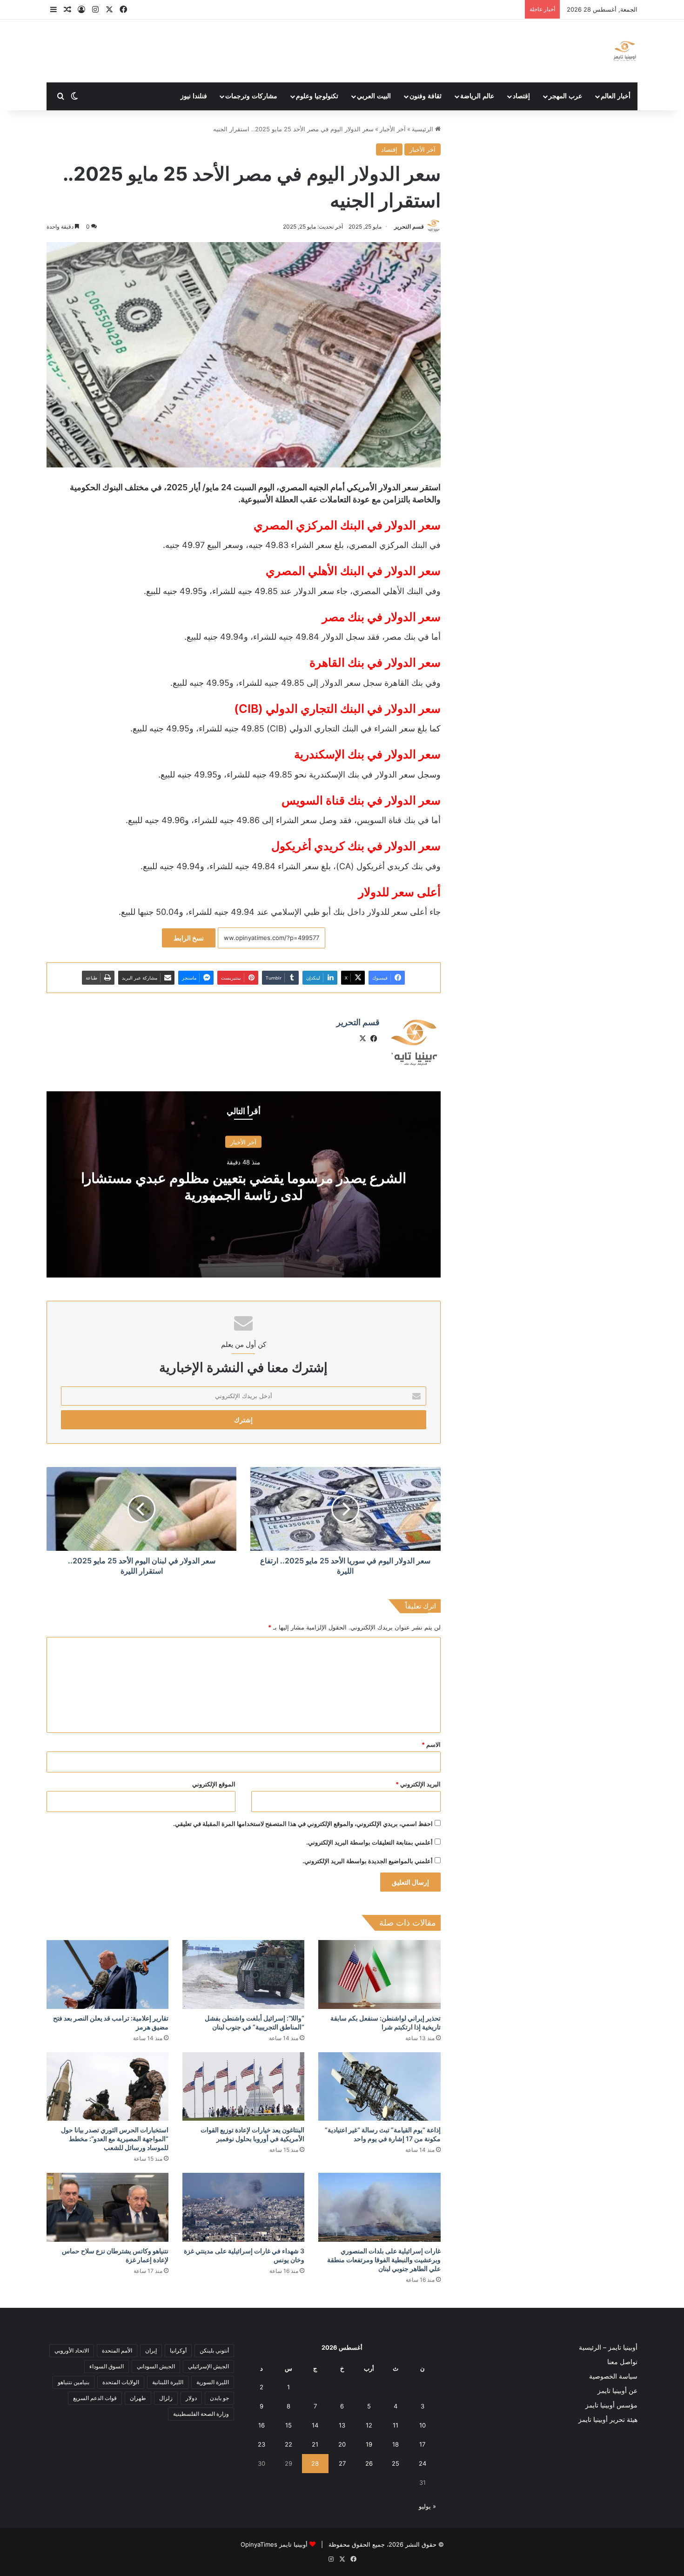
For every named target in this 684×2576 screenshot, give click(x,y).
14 (315, 2425)
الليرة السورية (213, 2382)
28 (315, 2463)
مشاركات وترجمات (251, 96)
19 (369, 2444)
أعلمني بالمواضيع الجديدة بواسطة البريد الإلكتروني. (368, 1861)
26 (369, 2463)
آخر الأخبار (393, 129)
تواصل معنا (622, 2362)
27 (342, 2463)
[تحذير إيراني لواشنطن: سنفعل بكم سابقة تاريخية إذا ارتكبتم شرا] (379, 1974)
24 (422, 2463)
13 (342, 2425)
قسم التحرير (409, 226)
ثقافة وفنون (426, 96)
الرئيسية (423, 129)
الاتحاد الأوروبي (72, 2350)
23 (262, 2444)
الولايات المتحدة (121, 2382)
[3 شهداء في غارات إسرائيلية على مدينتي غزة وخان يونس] (243, 2207)
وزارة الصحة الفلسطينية (201, 2414)
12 (369, 2425)
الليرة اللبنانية (168, 2382)
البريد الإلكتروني (418, 1784)
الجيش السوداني (156, 2366)
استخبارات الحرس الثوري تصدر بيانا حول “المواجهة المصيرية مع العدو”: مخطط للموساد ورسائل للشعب (115, 2139)
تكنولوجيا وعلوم (317, 96)
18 (396, 2444)
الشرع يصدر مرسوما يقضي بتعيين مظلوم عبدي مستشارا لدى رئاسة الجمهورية (244, 1186)
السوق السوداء (107, 2366)
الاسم (431, 1744)
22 (288, 2444)
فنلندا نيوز (194, 96)
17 (422, 2444)
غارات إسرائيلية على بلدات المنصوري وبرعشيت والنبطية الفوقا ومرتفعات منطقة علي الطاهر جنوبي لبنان (384, 2260)
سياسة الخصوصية (613, 2376)
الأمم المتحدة (117, 2350)
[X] (363, 1039)
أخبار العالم (616, 96)
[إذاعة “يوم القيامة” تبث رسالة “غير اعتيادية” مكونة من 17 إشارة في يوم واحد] (379, 2087)
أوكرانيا (178, 2350)
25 (396, 2463)
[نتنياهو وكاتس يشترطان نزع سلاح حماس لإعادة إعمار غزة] (107, 2207)
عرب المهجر (565, 96)
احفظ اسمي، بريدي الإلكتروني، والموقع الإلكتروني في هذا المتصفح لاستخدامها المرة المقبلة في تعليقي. (303, 1824)
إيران (151, 2350)
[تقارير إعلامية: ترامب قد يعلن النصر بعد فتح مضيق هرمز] (107, 1974)
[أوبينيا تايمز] (625, 51)
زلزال (166, 2398)
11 (396, 2425)
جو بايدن (219, 2398)
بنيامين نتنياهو (74, 2382)
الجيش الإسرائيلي (208, 2366)
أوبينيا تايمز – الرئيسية (608, 2347)
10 (422, 2425)
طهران (138, 2398)
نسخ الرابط (189, 938)
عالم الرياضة (477, 96)
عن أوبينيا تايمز (617, 2391)
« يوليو (427, 2506)
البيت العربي (374, 96)
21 (315, 2444)
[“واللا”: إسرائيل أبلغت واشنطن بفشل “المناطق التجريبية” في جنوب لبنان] (243, 1974)
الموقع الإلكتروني (214, 1784)
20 (342, 2444)
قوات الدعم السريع (95, 2398)
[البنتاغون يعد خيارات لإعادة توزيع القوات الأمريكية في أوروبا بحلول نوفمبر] (243, 2087)
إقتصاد (521, 96)
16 (262, 2425)
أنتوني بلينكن (214, 2350)
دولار (191, 2398)
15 (288, 2425)
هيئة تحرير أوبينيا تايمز (608, 2420)
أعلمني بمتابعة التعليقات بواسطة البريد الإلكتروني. (369, 1842)
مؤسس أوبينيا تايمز (611, 2405)
